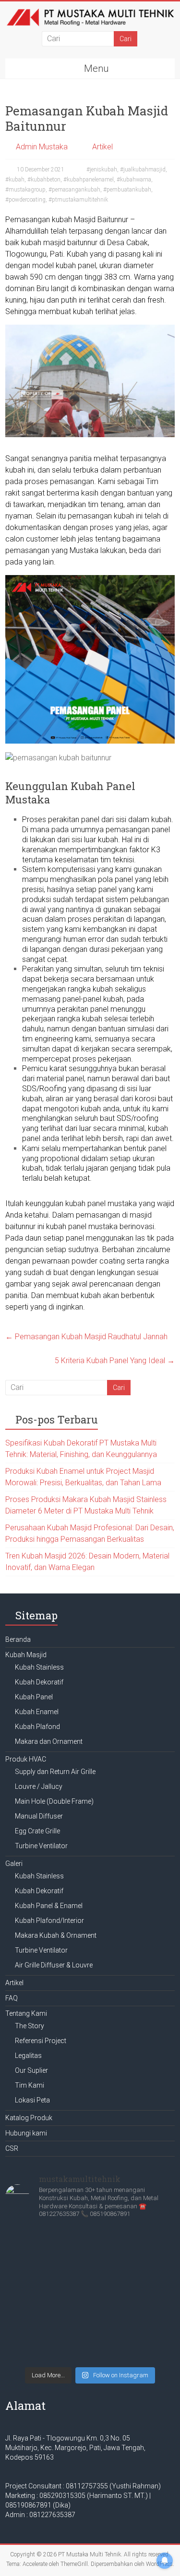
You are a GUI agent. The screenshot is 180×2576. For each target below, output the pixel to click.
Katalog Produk (29, 2118)
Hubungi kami (26, 2133)
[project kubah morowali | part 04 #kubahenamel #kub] (90, 2327)
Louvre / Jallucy (39, 1786)
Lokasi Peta (32, 2100)
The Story (30, 2026)
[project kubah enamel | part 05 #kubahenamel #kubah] (90, 2305)
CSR (12, 2148)
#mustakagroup (25, 190)
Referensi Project (41, 2041)
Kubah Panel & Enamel (49, 1906)
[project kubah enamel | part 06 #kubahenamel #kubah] (90, 2283)
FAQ (12, 1998)
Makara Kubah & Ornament (56, 1935)
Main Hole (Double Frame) (54, 1801)
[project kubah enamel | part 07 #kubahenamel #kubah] (90, 2261)
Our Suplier (31, 2070)
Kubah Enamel (37, 1712)
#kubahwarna (134, 180)
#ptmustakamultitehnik (78, 200)
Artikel (102, 147)
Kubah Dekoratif (39, 1682)
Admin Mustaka (42, 147)
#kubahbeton (44, 180)
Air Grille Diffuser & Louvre (54, 1965)
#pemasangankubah (74, 190)
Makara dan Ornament (49, 1741)
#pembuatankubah (127, 190)
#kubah (15, 180)
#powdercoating (25, 200)
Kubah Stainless (39, 1667)
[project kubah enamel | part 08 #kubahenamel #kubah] (90, 2239)
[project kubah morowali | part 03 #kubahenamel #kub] (90, 2350)
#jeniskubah (102, 169)
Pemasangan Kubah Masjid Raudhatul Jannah (86, 1337)
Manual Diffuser (39, 1816)
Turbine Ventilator (41, 1846)
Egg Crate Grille (37, 1831)
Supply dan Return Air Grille (55, 1772)
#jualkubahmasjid (143, 169)
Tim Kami (30, 2085)
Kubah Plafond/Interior (49, 1921)
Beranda (18, 1639)
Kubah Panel (34, 1697)
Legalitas (28, 2056)
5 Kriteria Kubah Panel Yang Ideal (115, 1361)
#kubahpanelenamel (89, 180)
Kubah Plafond (37, 1727)
